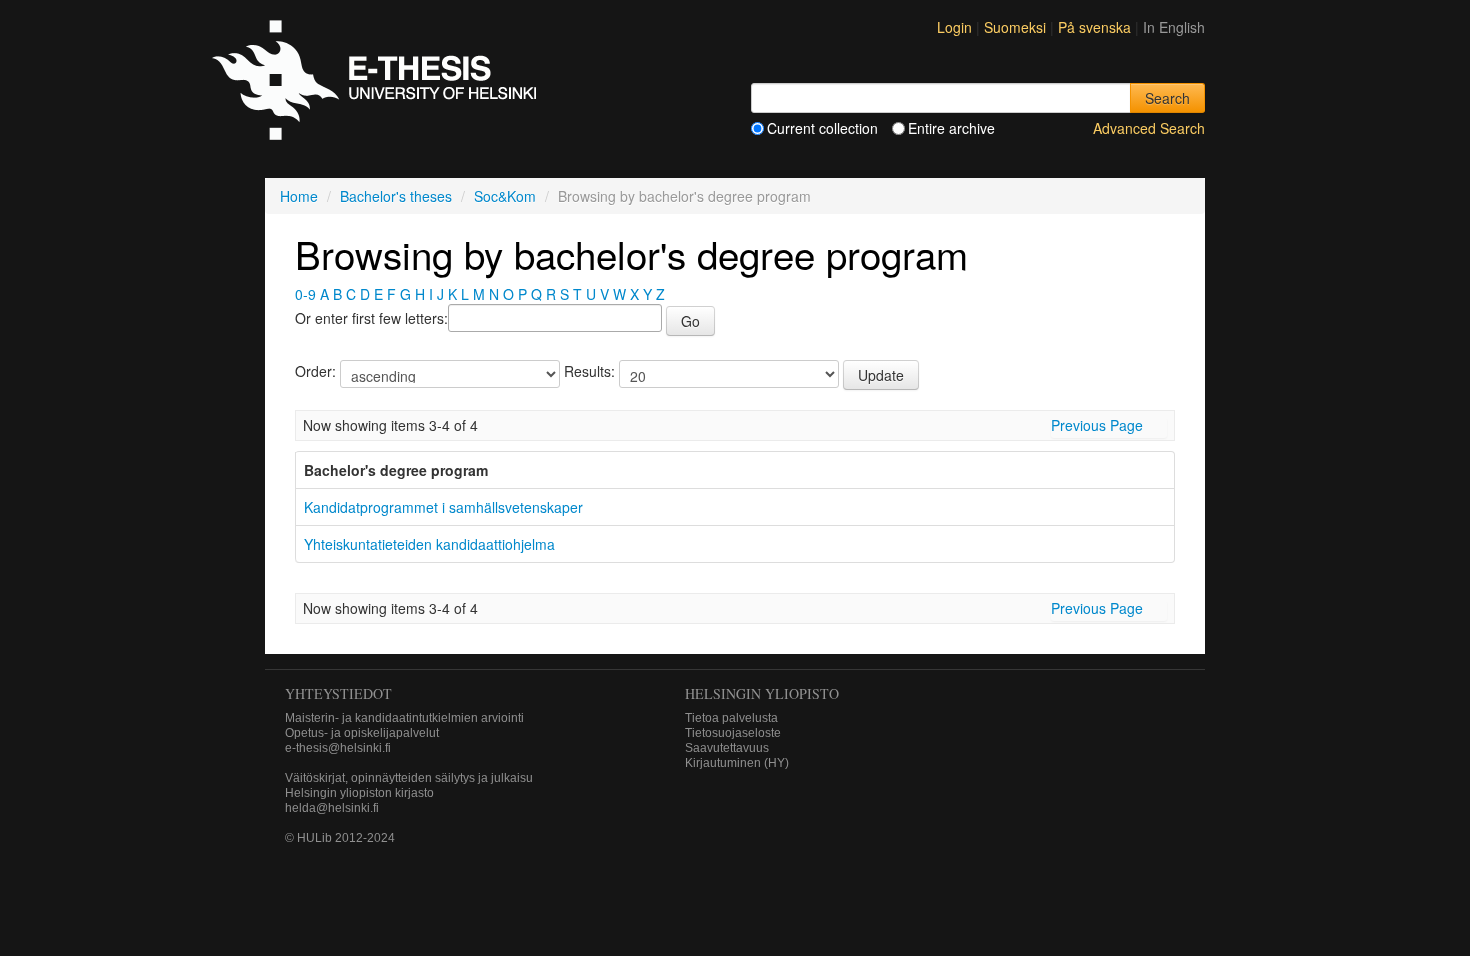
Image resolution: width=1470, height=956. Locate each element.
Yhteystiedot (338, 693)
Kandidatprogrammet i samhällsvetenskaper (443, 507)
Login (954, 27)
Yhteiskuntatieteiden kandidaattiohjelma (429, 544)
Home (299, 196)
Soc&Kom (505, 196)
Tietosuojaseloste (733, 733)
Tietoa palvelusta (731, 718)
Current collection (822, 128)
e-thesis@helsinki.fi (338, 748)
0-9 (305, 294)
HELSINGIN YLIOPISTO (762, 693)
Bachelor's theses (396, 196)
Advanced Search (1149, 128)
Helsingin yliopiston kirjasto (359, 793)
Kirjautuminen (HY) (737, 763)
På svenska (1096, 27)
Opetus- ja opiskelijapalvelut (362, 733)
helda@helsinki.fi (332, 808)
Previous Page (1097, 425)
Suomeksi (1017, 27)
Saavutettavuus (727, 748)
